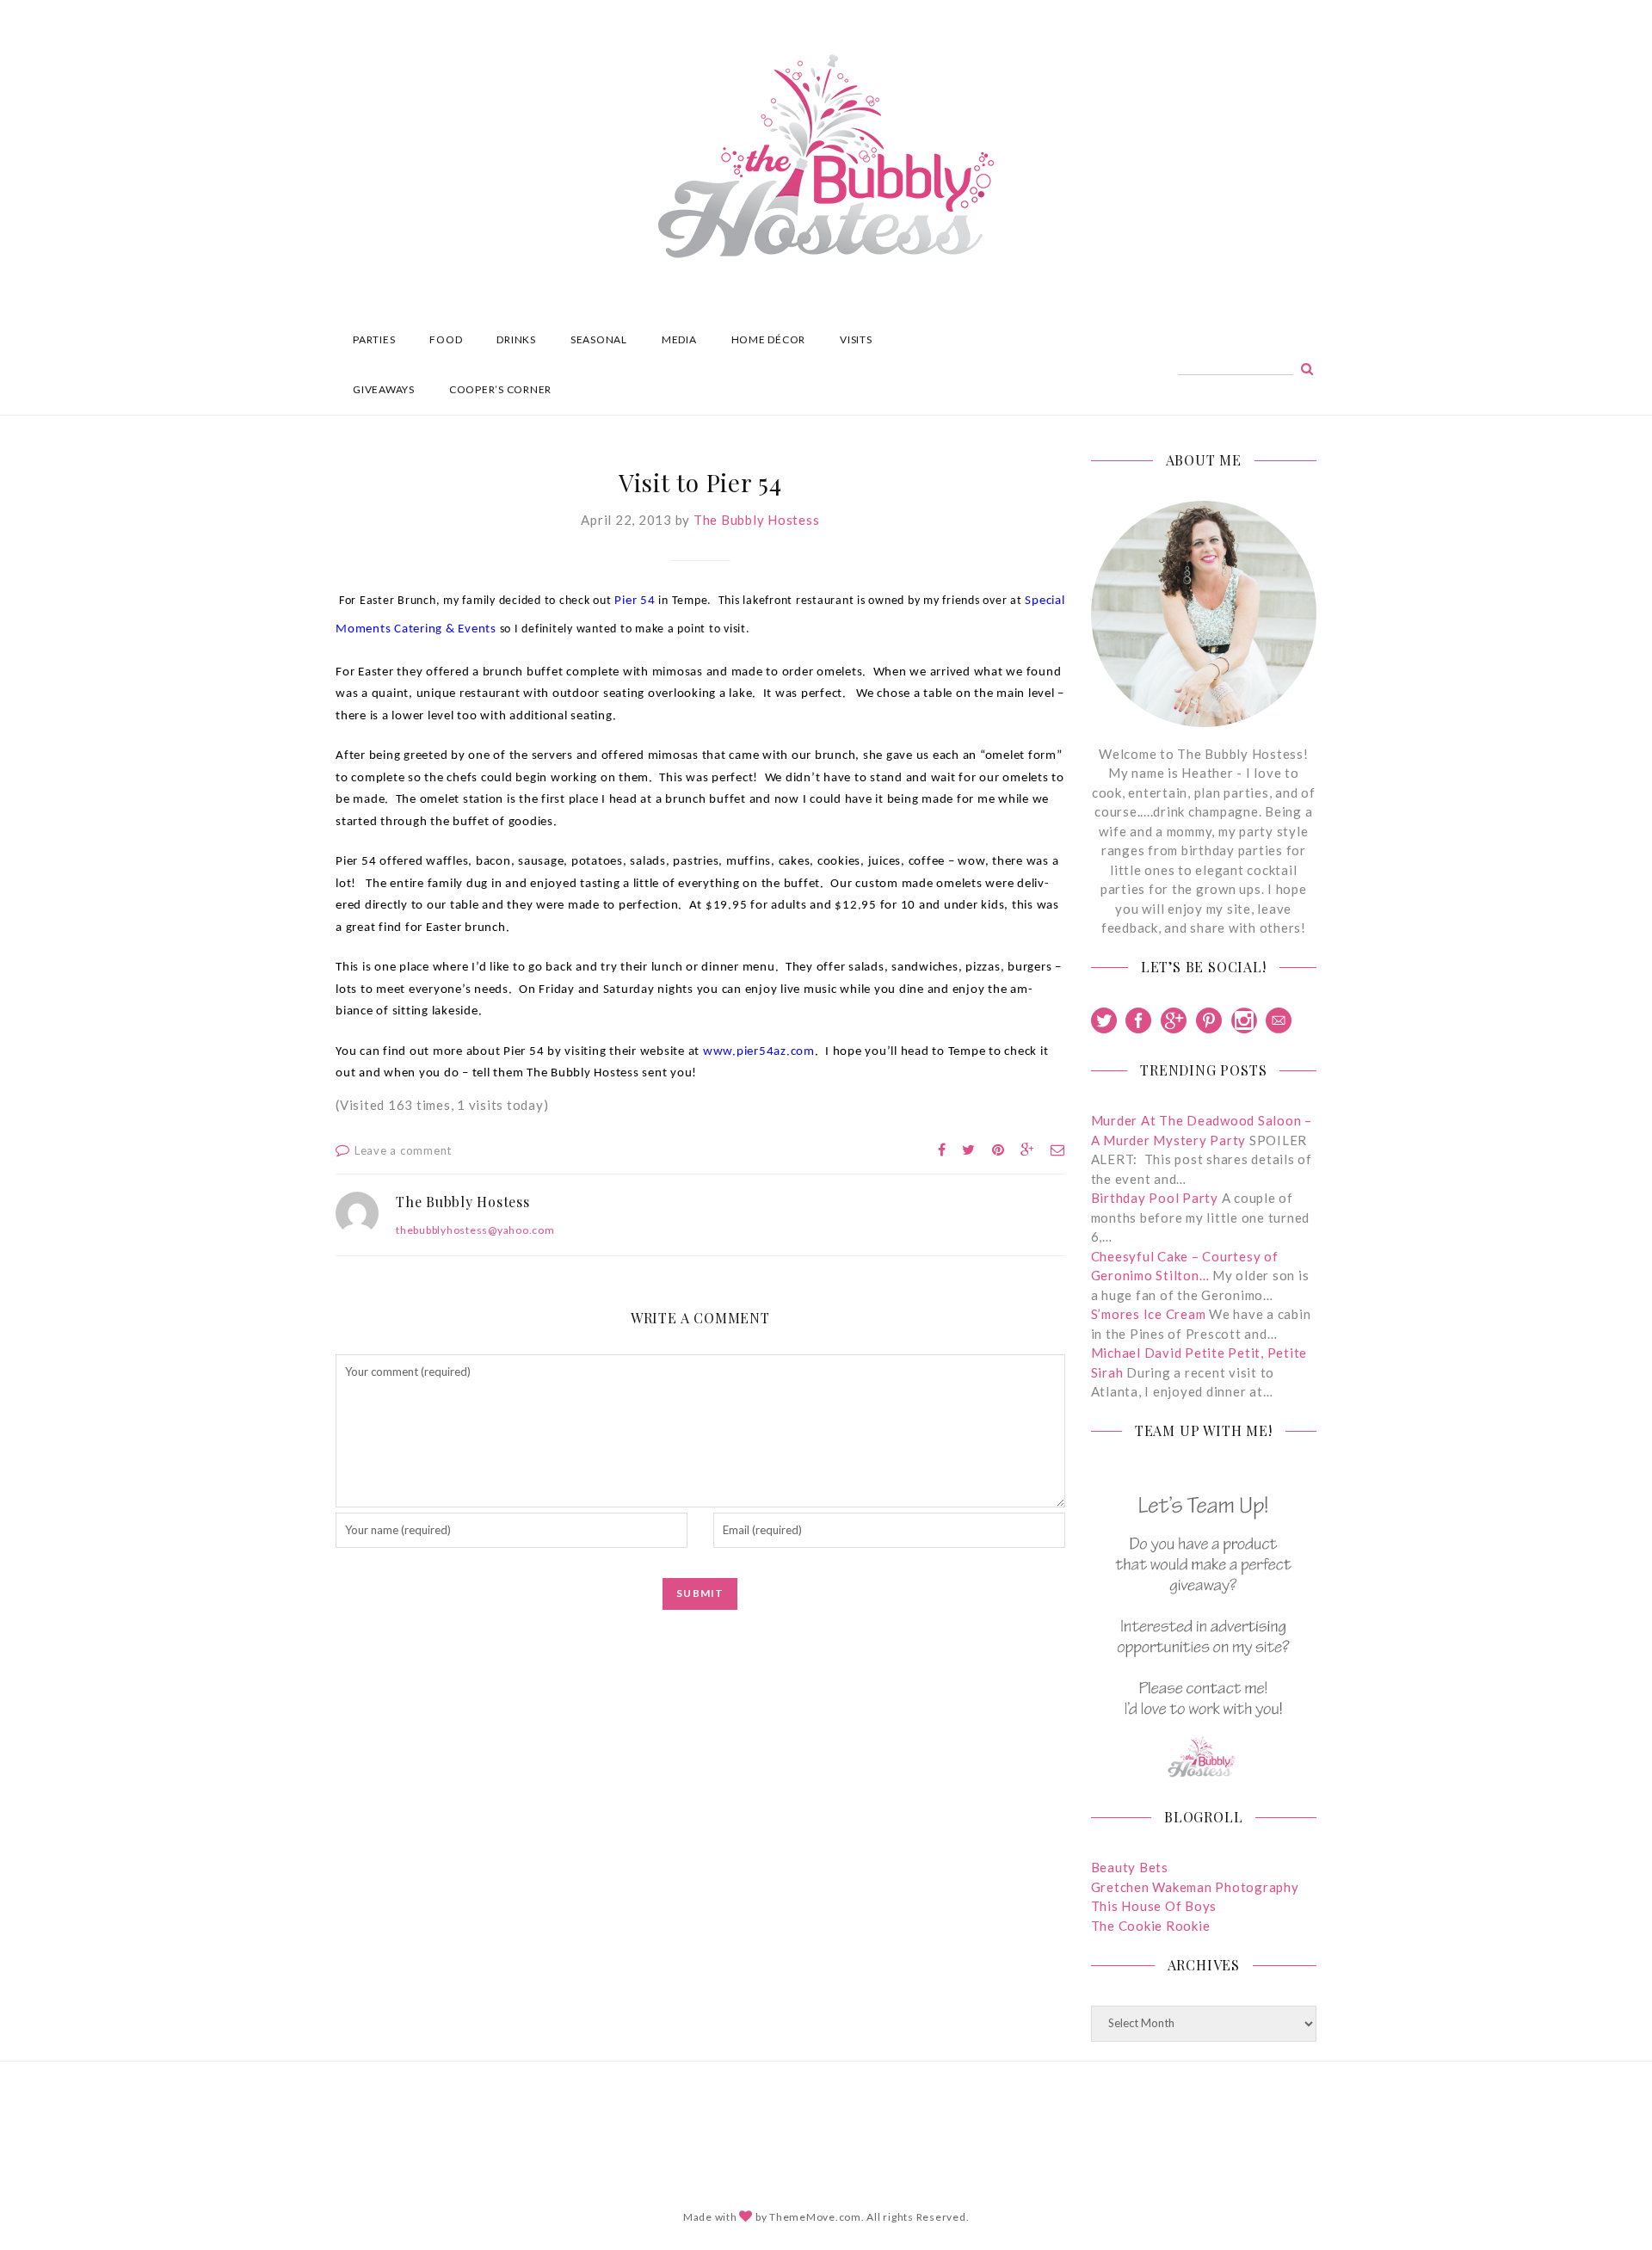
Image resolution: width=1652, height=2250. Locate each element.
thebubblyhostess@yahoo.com (475, 1230)
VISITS (856, 339)
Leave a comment (403, 1150)
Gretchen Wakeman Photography (1195, 1887)
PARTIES (374, 339)
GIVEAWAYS (384, 389)
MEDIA (679, 339)
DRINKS (516, 339)
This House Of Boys (1154, 1906)
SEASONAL (599, 339)
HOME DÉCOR (769, 339)
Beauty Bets (1130, 1867)
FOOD (446, 339)
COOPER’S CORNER (500, 389)
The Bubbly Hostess (757, 520)
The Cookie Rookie (1151, 1926)
